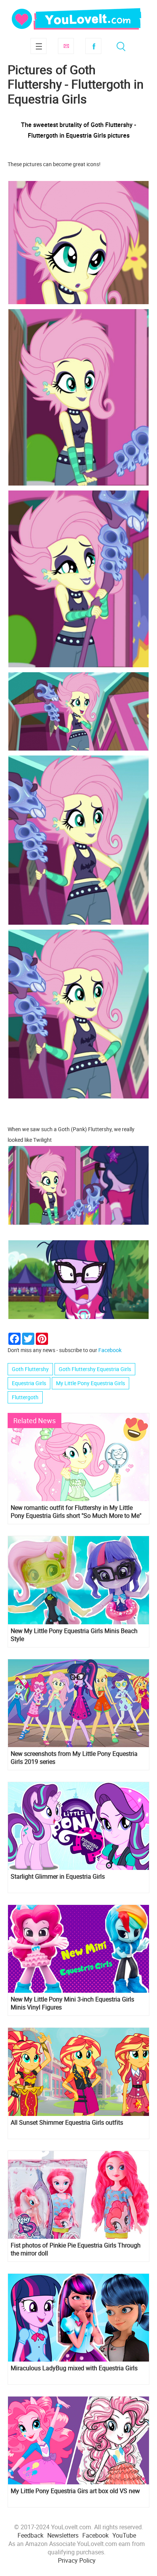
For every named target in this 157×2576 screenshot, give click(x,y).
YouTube (124, 2535)
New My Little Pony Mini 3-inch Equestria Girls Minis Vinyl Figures (72, 2003)
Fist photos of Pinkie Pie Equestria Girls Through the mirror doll (76, 2249)
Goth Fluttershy (30, 1369)
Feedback (30, 2535)
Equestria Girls (29, 1383)
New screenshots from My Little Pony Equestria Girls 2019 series (74, 1758)
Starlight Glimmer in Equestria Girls (58, 1877)
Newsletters (63, 2535)
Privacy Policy (77, 2560)
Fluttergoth (25, 1397)
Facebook (93, 46)
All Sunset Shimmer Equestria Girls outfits (67, 2123)
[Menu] (38, 46)
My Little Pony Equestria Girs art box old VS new (75, 2491)
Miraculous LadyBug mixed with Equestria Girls (74, 2368)
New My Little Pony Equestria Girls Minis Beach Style (74, 1635)
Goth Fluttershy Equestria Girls (95, 1369)
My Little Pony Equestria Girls (91, 1383)
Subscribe (66, 46)
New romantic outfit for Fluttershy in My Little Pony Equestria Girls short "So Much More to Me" (76, 1512)
